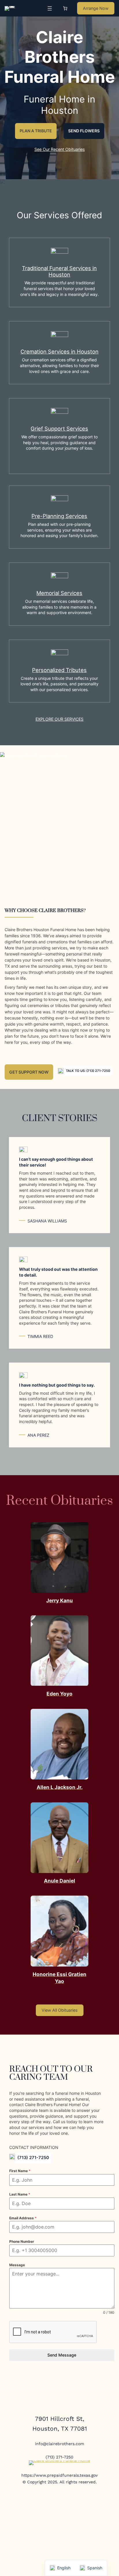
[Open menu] (50, 8)
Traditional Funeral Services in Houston (59, 271)
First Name (20, 2171)
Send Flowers (84, 131)
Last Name (20, 2194)
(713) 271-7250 (33, 2158)
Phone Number (22, 2241)
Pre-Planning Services (59, 516)
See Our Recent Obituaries (60, 149)
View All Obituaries (60, 2010)
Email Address (23, 2218)
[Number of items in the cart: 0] (65, 8)
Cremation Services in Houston (59, 351)
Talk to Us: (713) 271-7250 (88, 1071)
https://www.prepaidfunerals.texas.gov (59, 2475)
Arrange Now (96, 8)
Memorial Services (59, 593)
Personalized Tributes (59, 670)
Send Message (62, 2355)
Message (17, 2265)
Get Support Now (29, 1072)
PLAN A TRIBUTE (36, 131)
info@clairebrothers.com (59, 2444)
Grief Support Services (59, 429)
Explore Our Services (59, 719)
